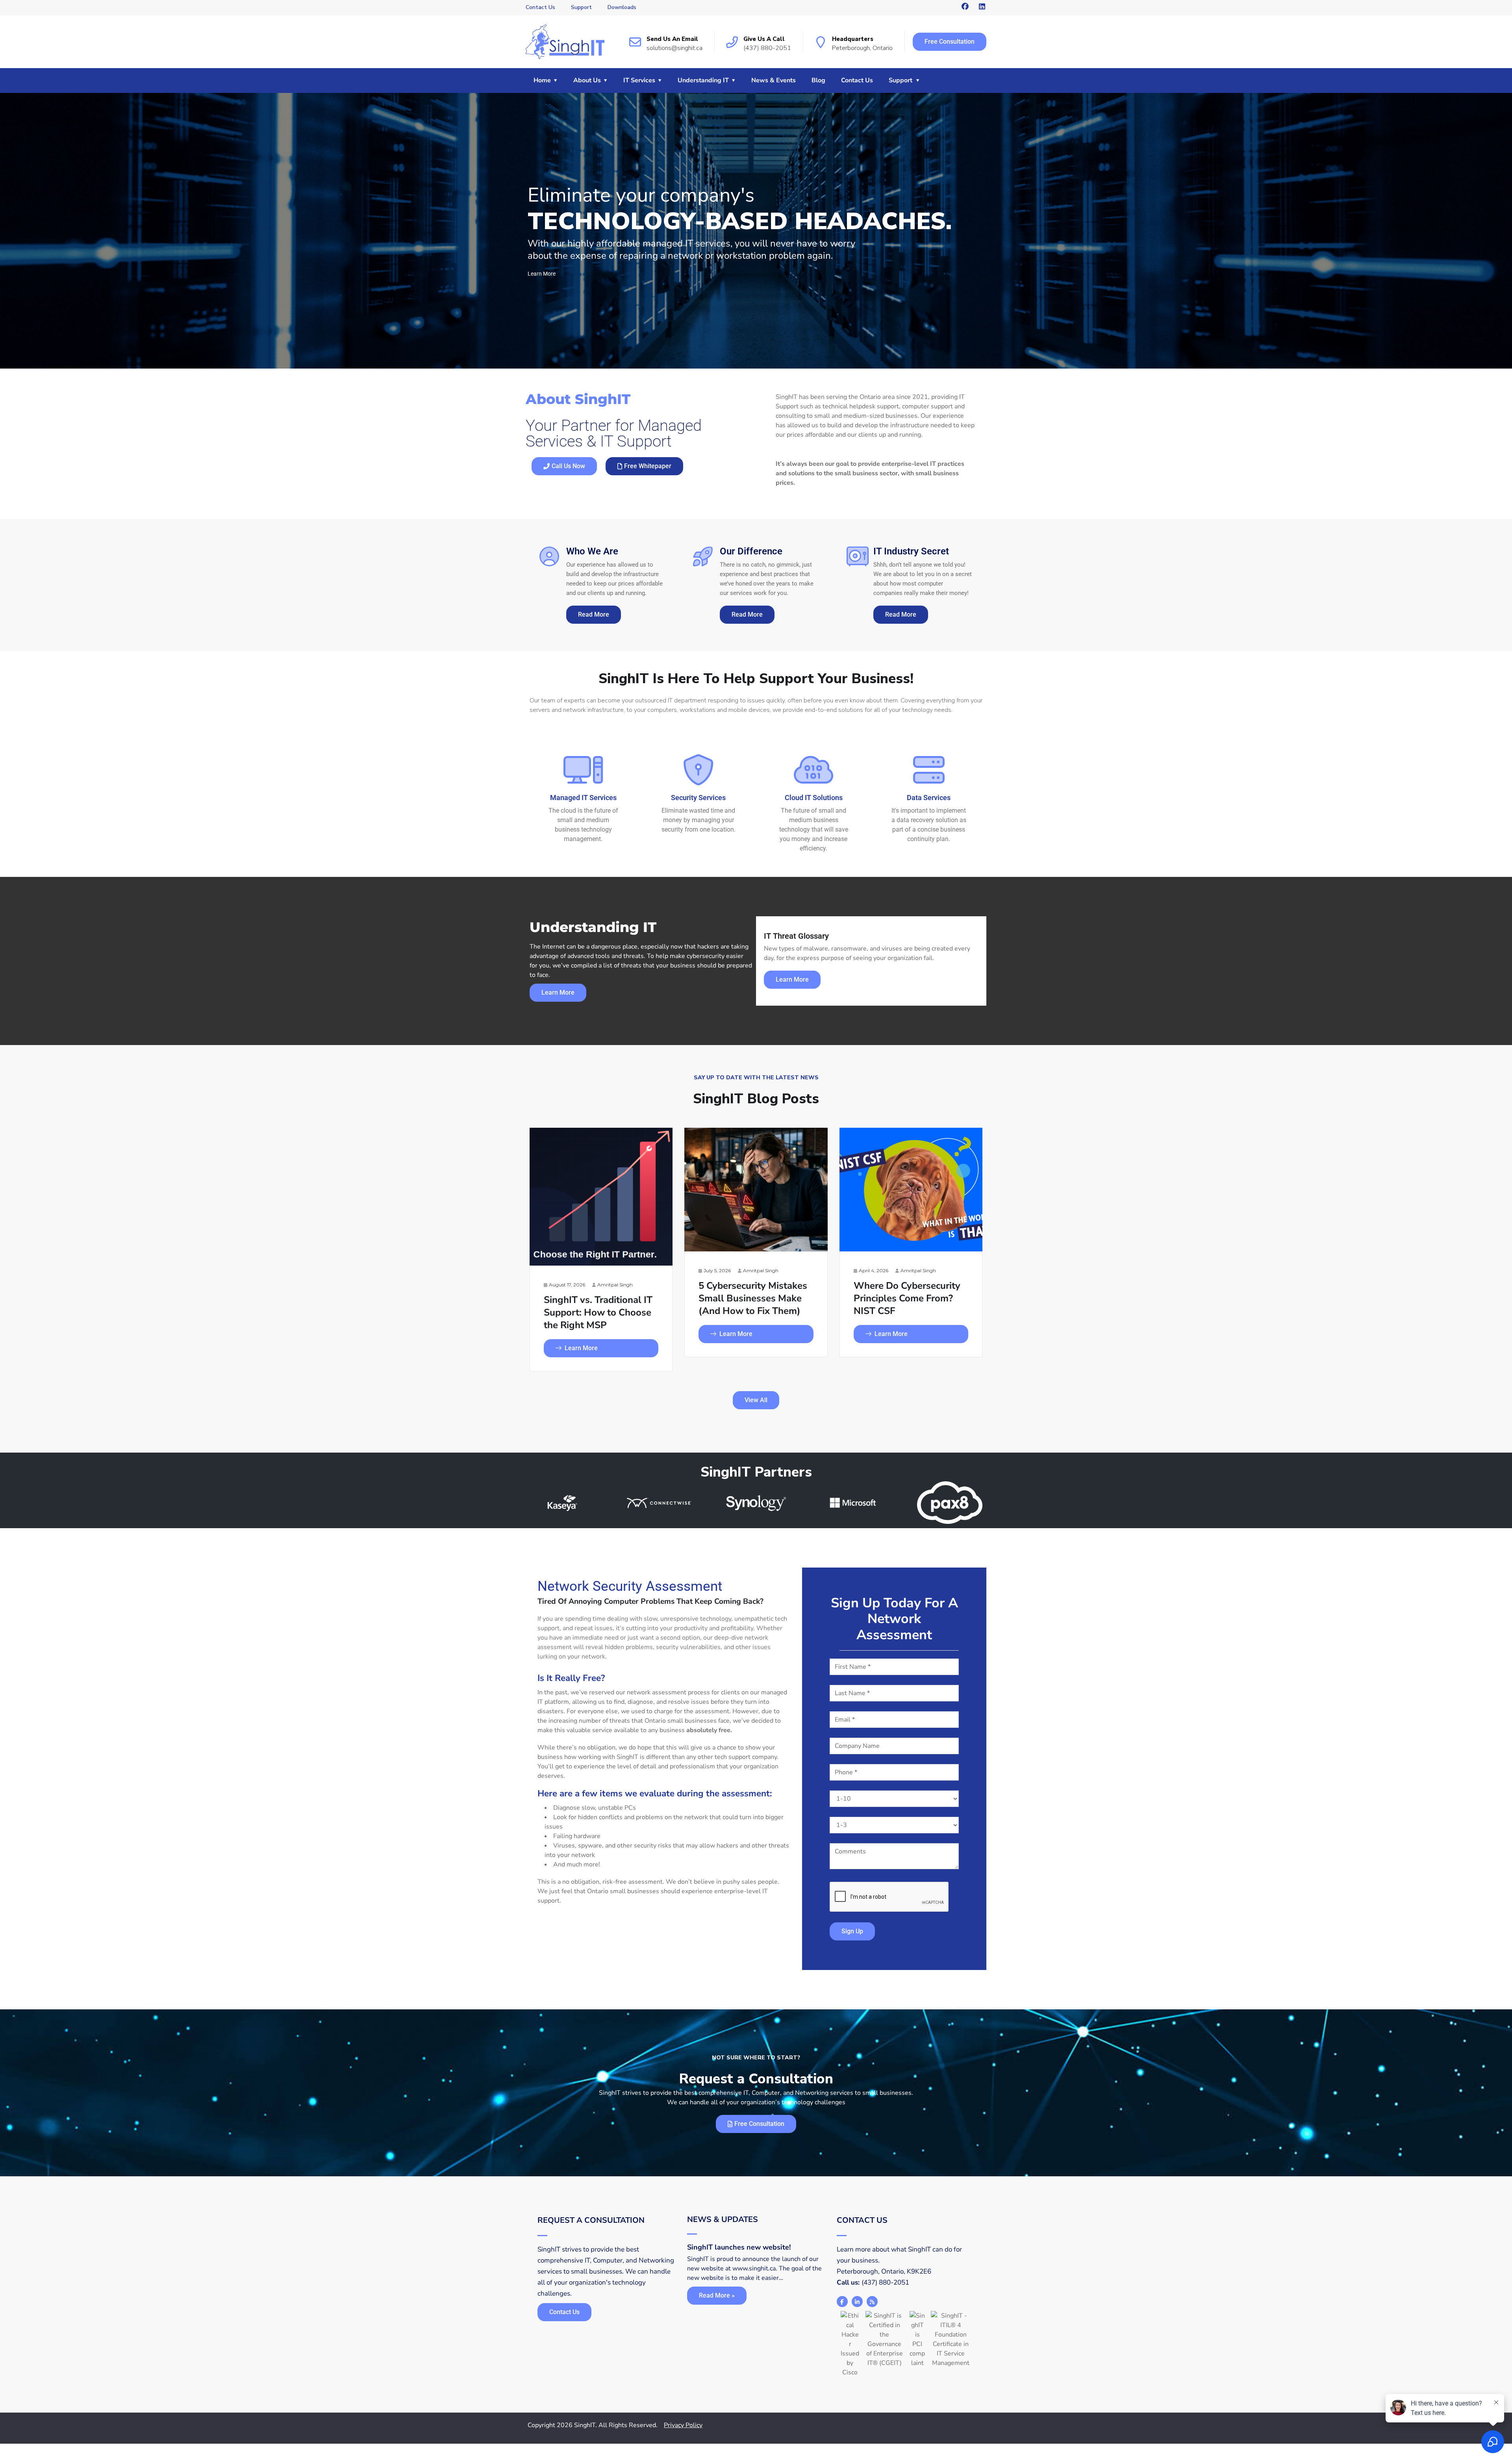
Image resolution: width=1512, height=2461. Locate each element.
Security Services (698, 798)
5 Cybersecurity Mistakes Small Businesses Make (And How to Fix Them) (753, 1298)
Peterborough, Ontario (862, 48)
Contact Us (540, 7)
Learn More (581, 1348)
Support (581, 7)
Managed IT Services (583, 798)
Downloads (622, 7)
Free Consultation (950, 42)
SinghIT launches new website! (739, 2247)
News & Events (774, 80)
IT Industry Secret (911, 551)
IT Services (639, 80)
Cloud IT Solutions (814, 798)
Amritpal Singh (615, 1285)
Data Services (929, 798)
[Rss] (872, 2302)
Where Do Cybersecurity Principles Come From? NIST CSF (907, 1298)
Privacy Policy (683, 2425)
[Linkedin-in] (857, 2302)
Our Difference (751, 551)
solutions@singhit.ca (674, 48)
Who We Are (592, 551)
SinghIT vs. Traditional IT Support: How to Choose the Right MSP (598, 1312)
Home (542, 80)
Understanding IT (703, 80)
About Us (587, 80)
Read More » (717, 2295)
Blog (818, 80)
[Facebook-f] (842, 2302)
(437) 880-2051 (767, 48)
